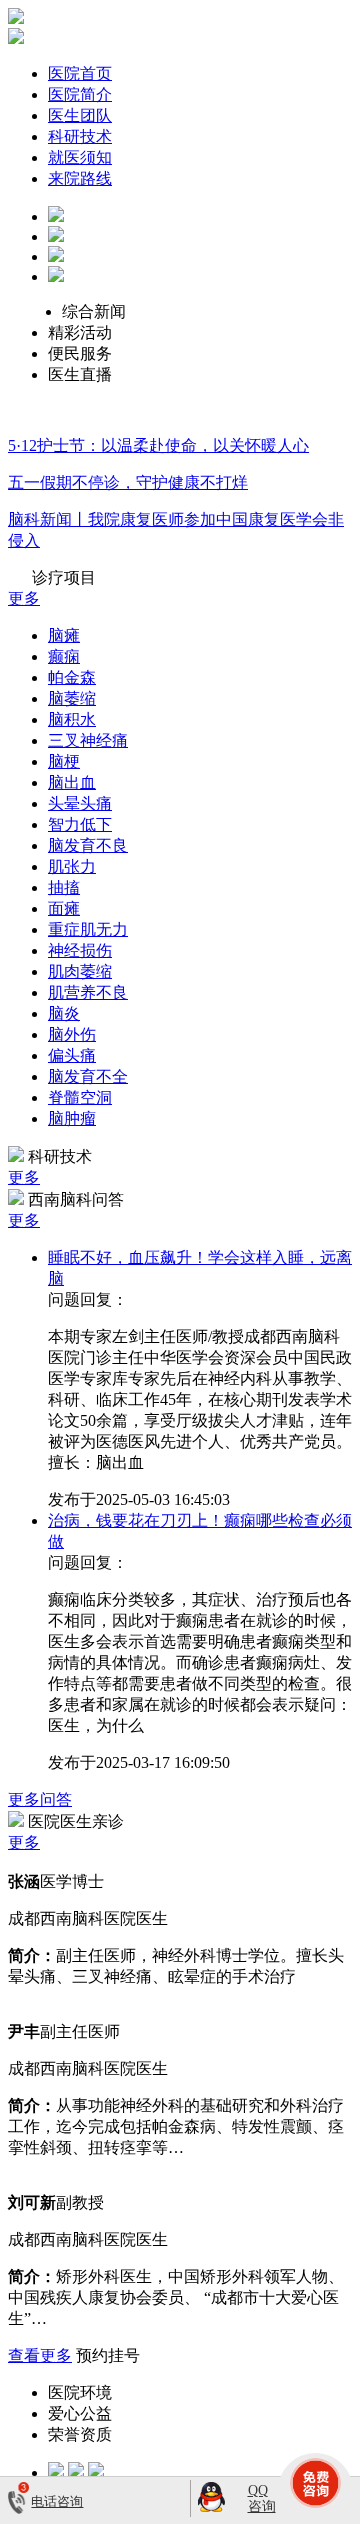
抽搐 (64, 887)
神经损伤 (80, 950)
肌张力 (72, 866)
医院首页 (80, 73)
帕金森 (72, 677)
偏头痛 (72, 1055)
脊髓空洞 (80, 1097)
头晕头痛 (80, 803)
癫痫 (64, 656)
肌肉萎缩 (80, 971)
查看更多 (40, 2355)
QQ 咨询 (262, 2498)
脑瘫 (64, 635)
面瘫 (64, 908)
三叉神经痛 (88, 740)
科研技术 (80, 136)
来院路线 (80, 178)
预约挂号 (108, 2355)
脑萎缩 (72, 698)
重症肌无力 (88, 929)
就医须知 (80, 157)
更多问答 (40, 1799)
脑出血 (72, 782)
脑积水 (72, 719)
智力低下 (80, 824)
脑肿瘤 (72, 1118)
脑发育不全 (88, 1076)
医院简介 (80, 94)
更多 (24, 598)
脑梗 (64, 761)
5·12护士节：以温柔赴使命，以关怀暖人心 (158, 445)
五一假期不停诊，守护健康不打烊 (128, 482)
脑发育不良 (88, 845)
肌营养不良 (88, 992)
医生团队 (80, 115)
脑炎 (64, 1013)
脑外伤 (72, 1034)
